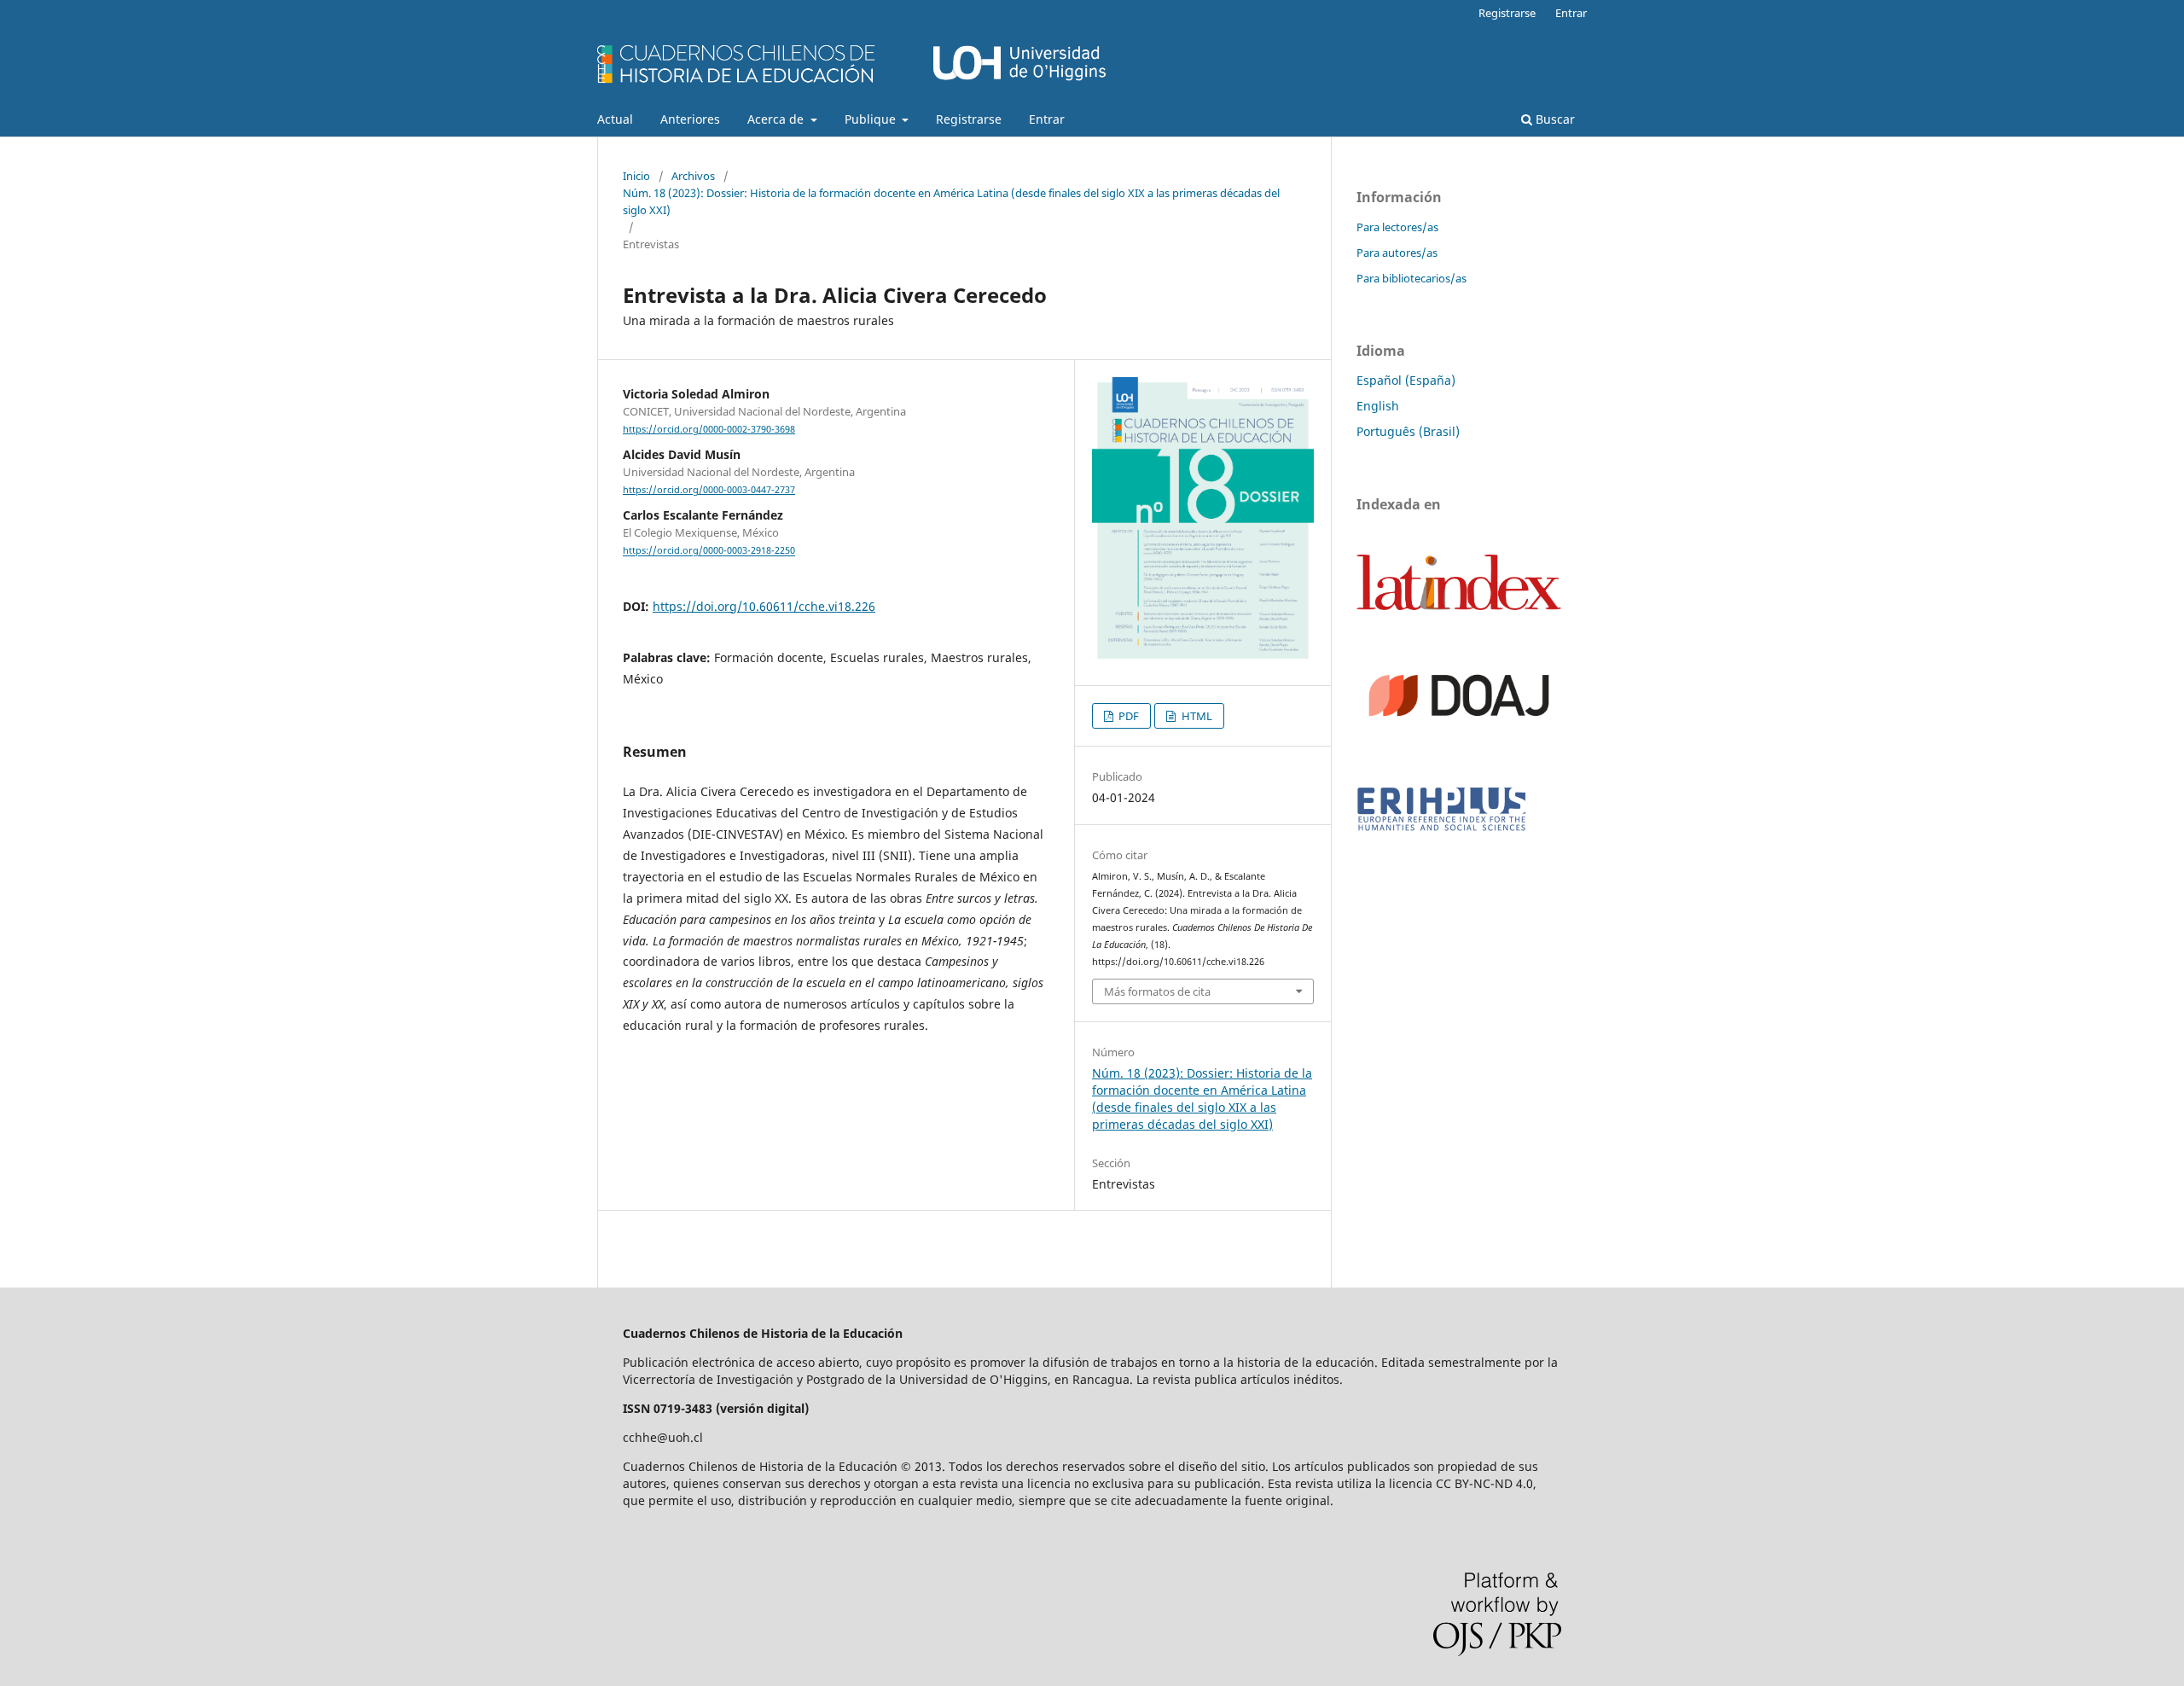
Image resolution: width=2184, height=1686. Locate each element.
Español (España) (1406, 380)
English (1378, 406)
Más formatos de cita (1157, 991)
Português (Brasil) (1408, 431)
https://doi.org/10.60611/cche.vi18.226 (764, 606)
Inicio (636, 176)
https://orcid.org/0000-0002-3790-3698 (709, 429)
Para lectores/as (1397, 227)
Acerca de (777, 119)
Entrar (1047, 119)
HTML (1196, 716)
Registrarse (969, 119)
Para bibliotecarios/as (1411, 278)
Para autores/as (1397, 253)
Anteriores (690, 119)
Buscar (1554, 119)
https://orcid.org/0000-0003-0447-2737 (709, 490)
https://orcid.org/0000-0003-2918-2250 (709, 551)
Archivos (693, 176)
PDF (1127, 716)
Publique (872, 119)
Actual (615, 119)
